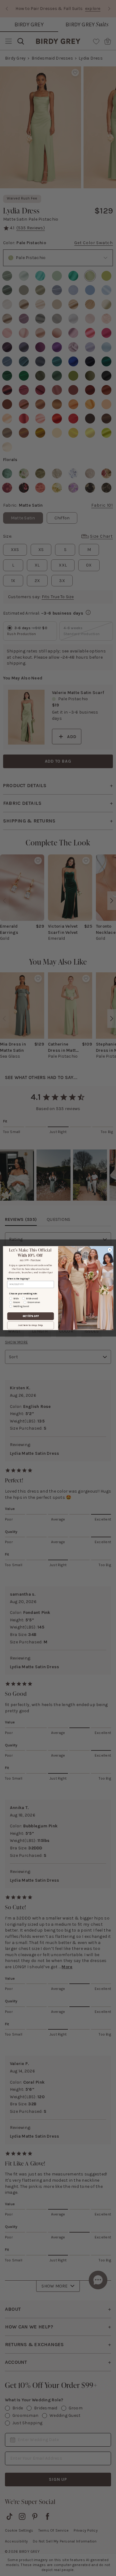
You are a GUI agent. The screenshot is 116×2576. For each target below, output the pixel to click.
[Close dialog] (110, 1250)
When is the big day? (18, 1279)
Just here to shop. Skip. (30, 1325)
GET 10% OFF (30, 1316)
